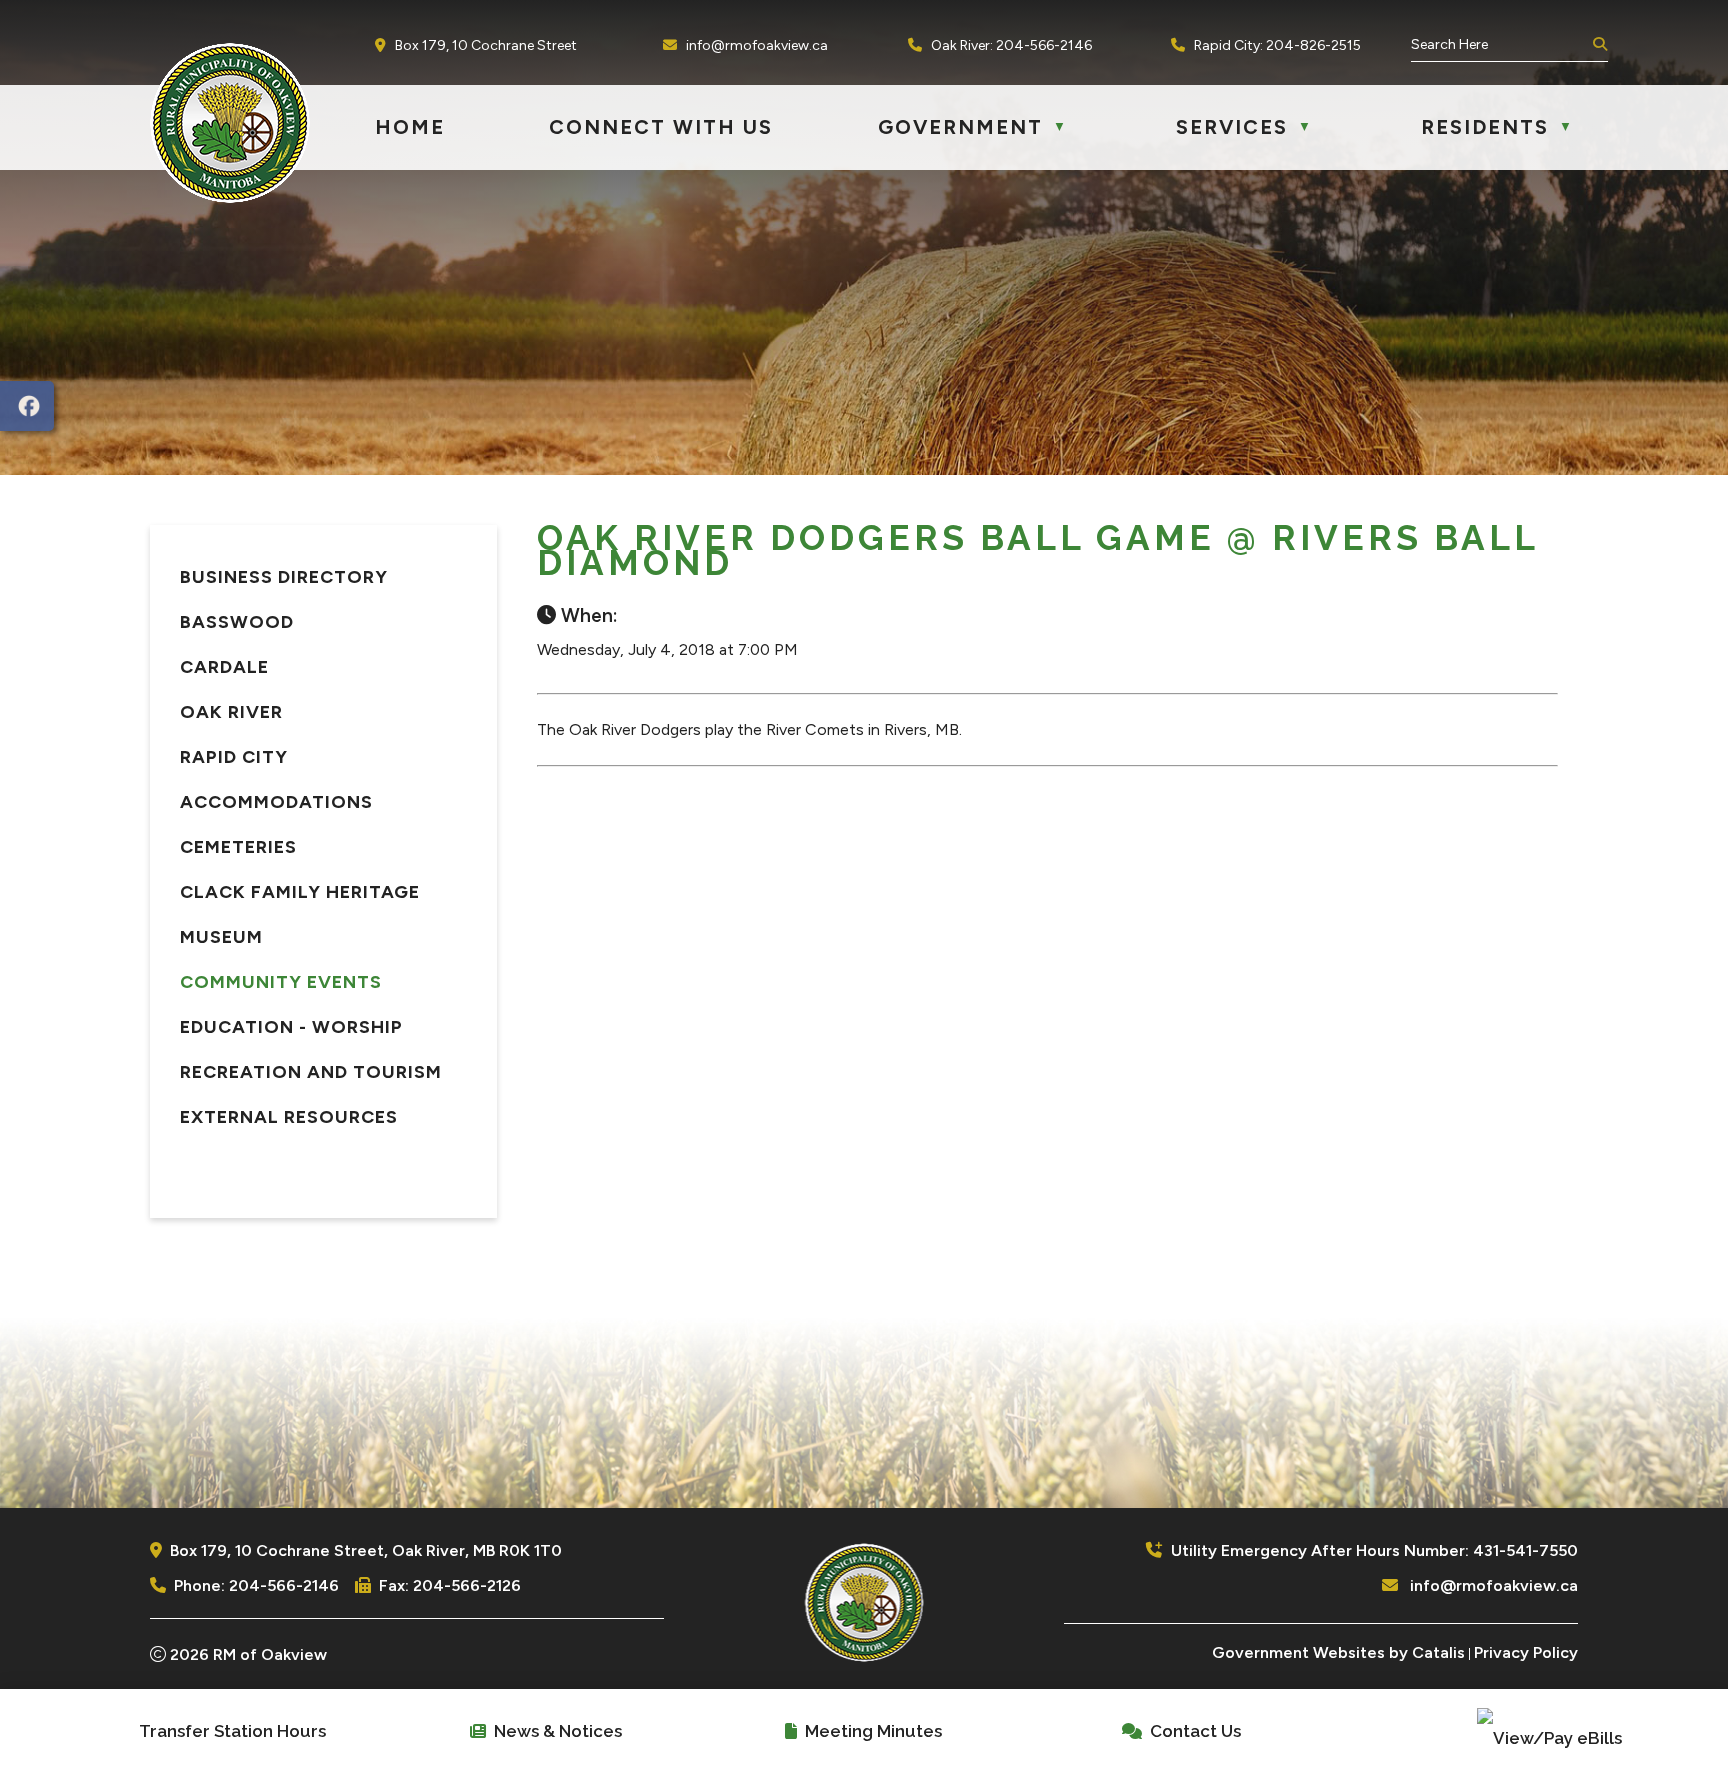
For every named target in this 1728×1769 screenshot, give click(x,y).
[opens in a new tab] (27, 406)
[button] (1598, 45)
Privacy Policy (1526, 1652)
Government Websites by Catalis (1338, 1652)
